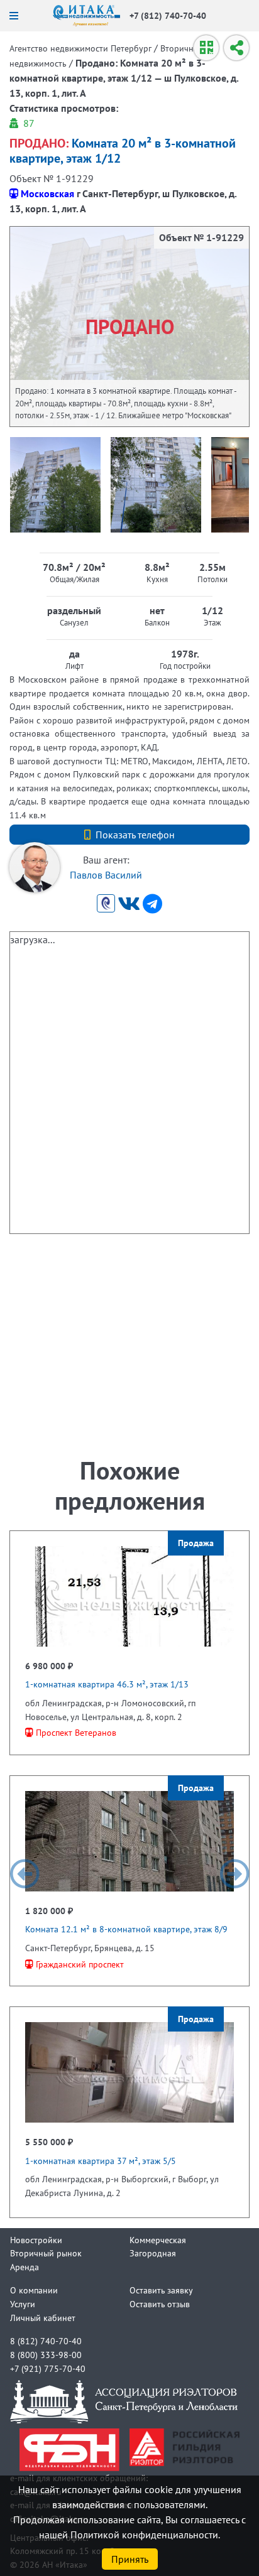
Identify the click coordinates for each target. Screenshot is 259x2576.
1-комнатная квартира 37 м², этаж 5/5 (101, 2161)
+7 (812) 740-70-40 (168, 15)
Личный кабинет (43, 2318)
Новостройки (36, 2240)
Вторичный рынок (46, 2253)
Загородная (153, 2253)
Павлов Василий (106, 875)
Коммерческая (158, 2240)
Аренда (25, 2267)
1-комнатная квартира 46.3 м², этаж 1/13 (107, 1684)
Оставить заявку (161, 2290)
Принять (130, 2559)
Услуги (23, 2304)
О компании (34, 2290)
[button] (25, 1874)
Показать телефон (135, 835)
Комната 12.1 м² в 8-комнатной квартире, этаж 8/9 (126, 1929)
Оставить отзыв (160, 2304)
